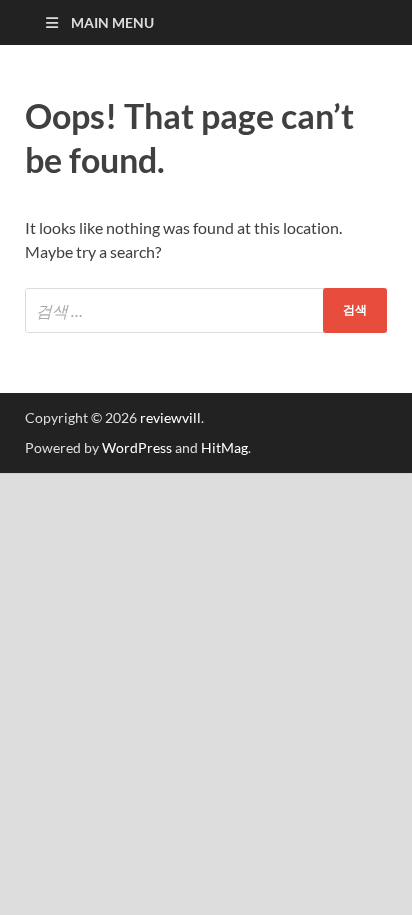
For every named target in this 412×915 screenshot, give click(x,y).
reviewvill (170, 417)
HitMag (224, 447)
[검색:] (206, 310)
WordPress (137, 447)
